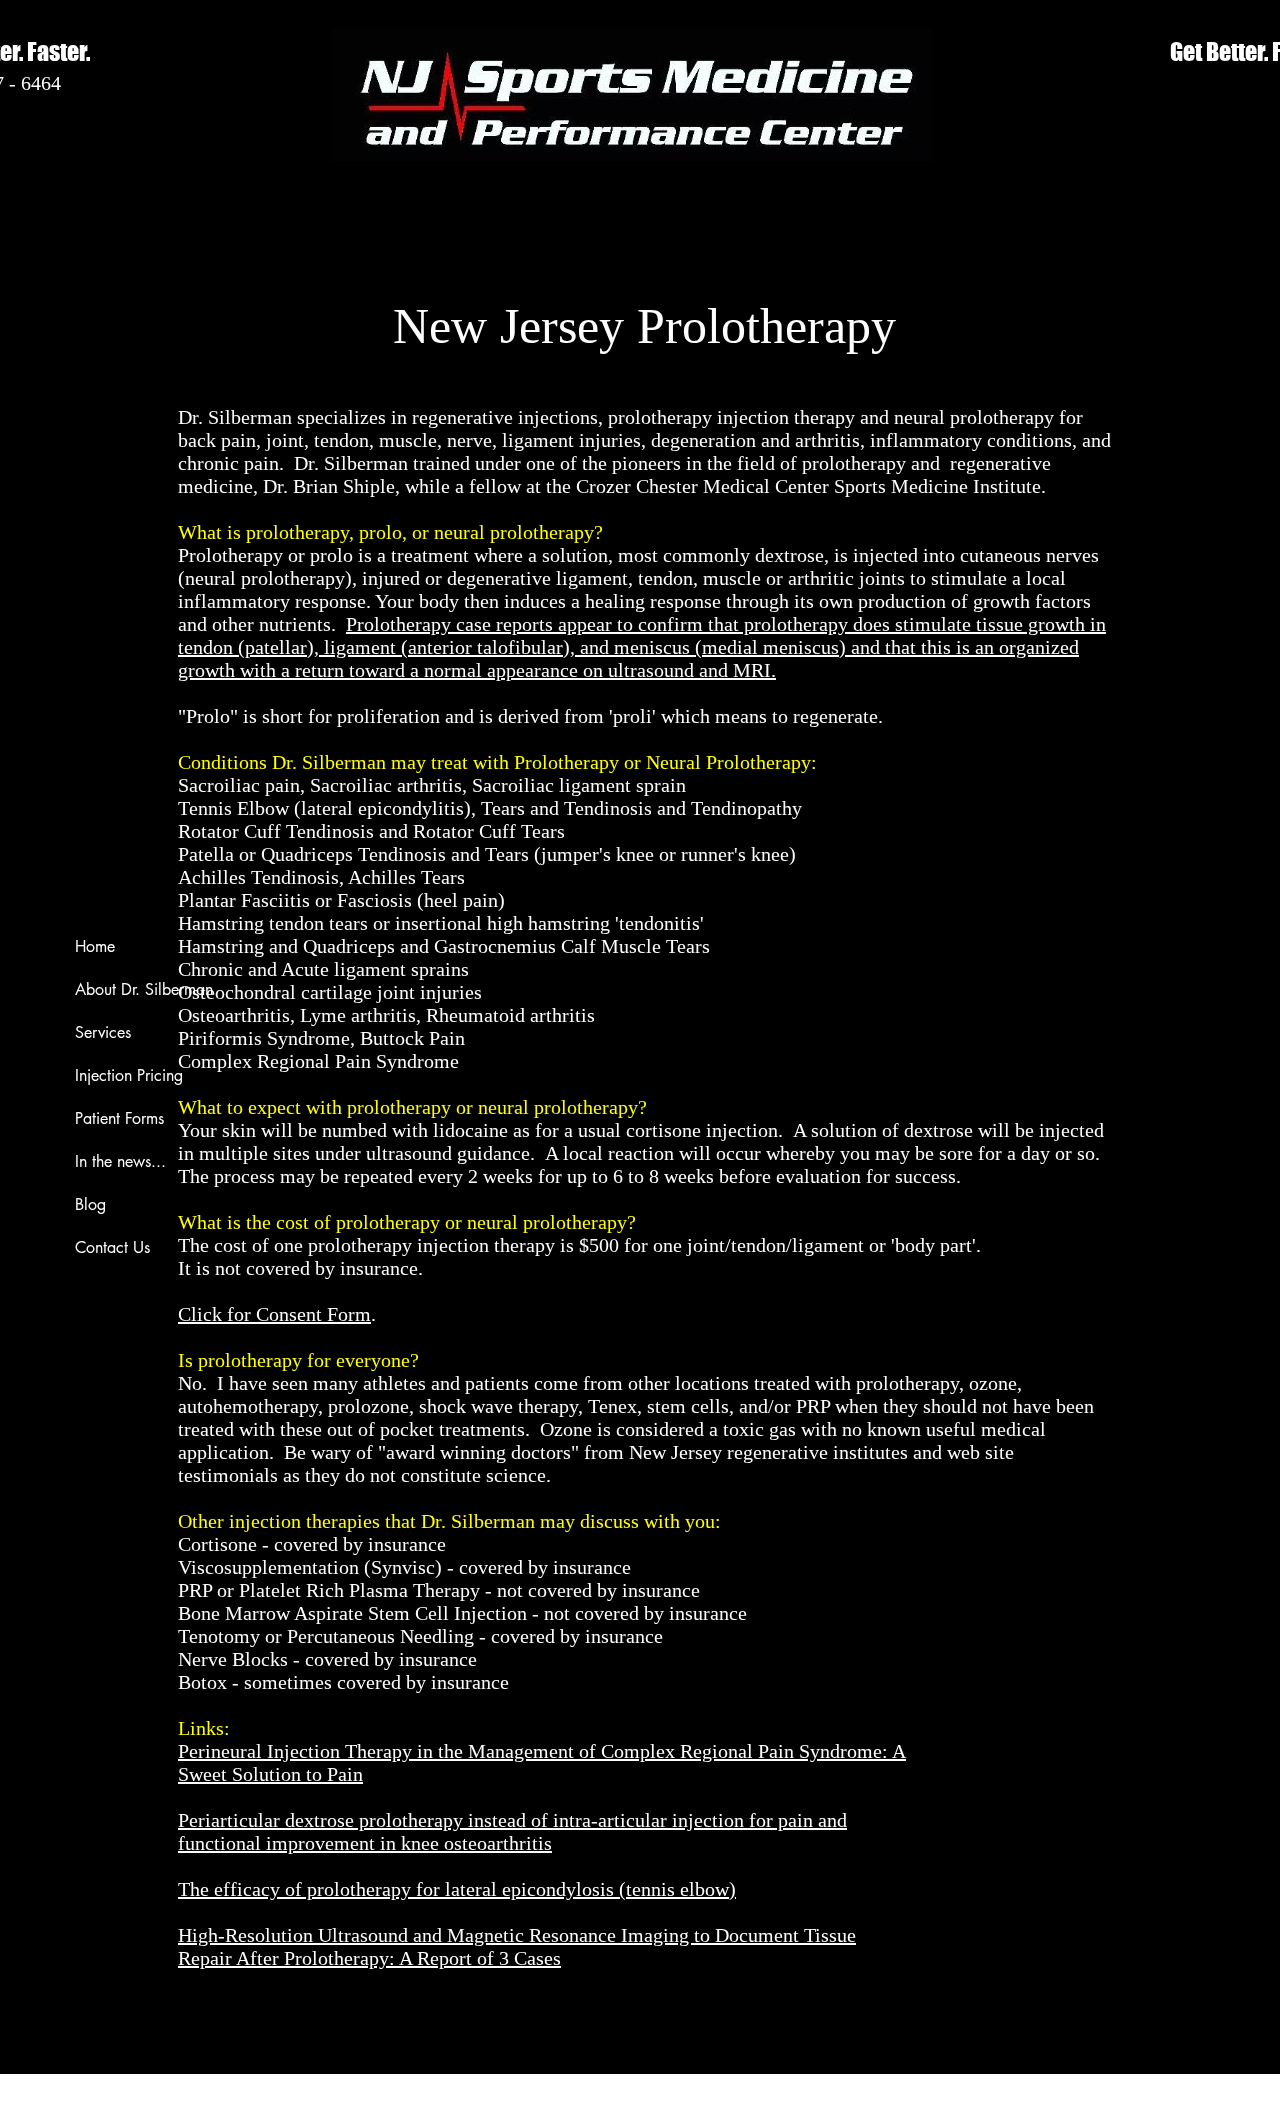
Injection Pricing (129, 1075)
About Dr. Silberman (144, 989)
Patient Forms (119, 1118)
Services (103, 1032)
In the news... (120, 1161)
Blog (90, 1204)
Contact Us (112, 1247)
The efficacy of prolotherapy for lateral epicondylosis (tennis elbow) (457, 1889)
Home (95, 946)
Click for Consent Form (274, 1314)
